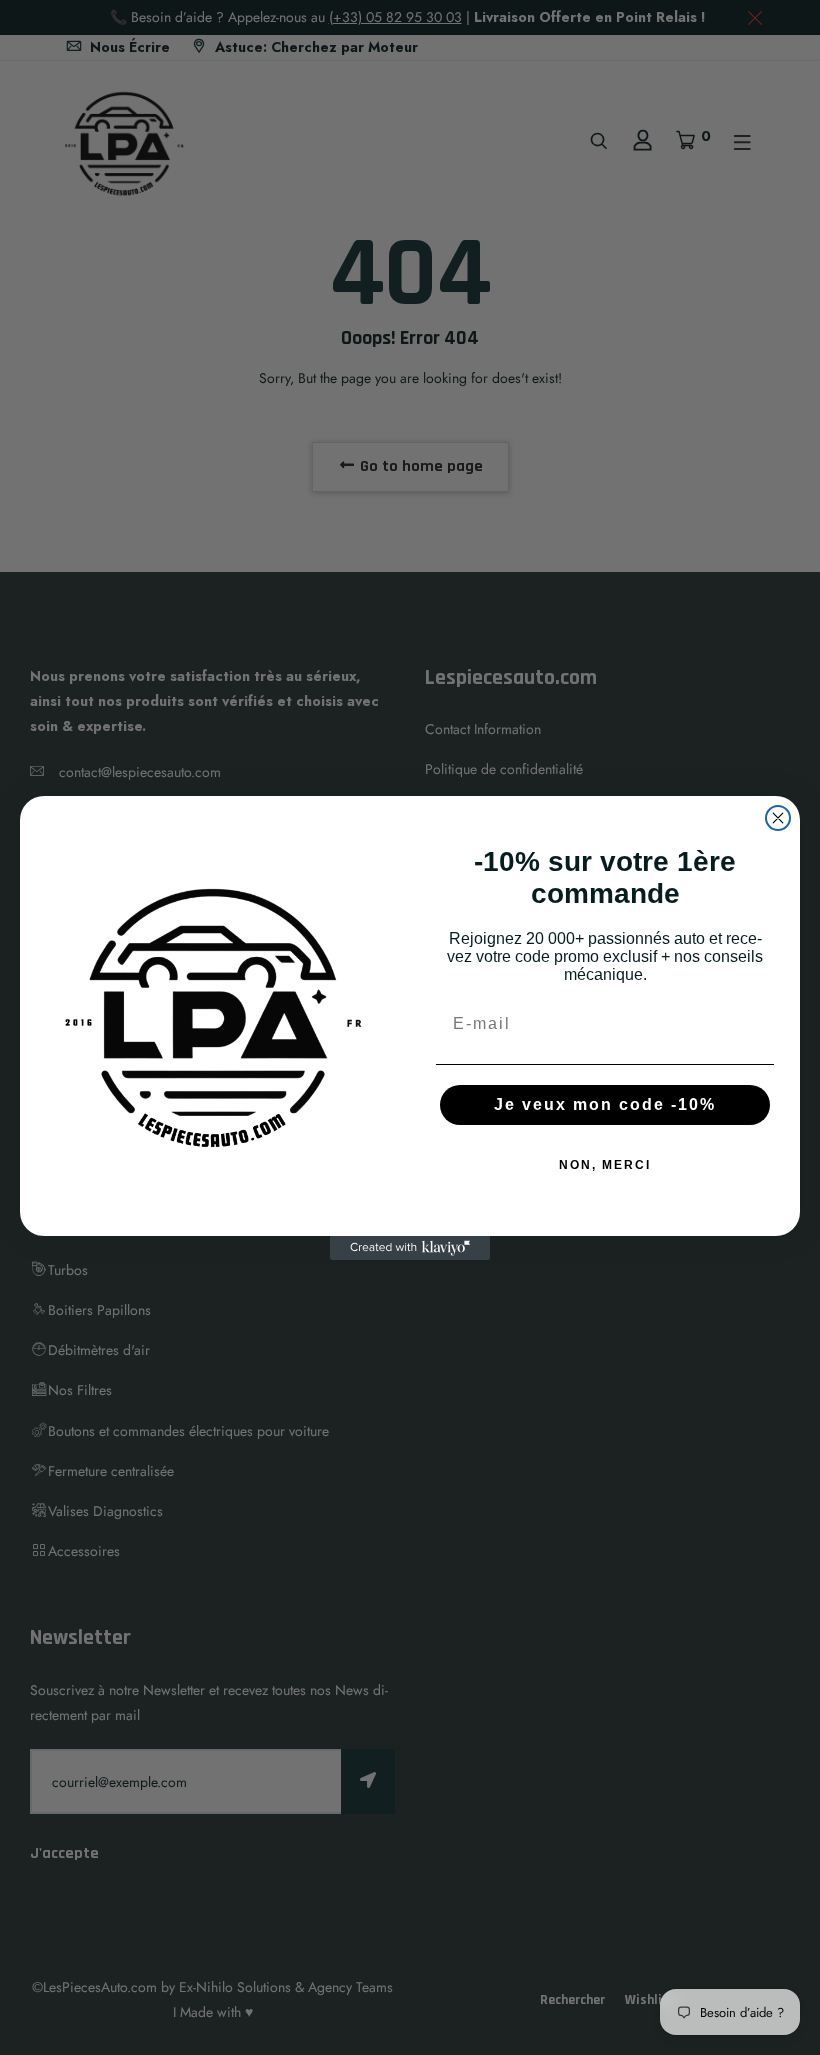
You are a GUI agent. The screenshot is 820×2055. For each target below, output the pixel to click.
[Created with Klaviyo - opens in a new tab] (410, 1248)
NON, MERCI (605, 1165)
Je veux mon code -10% (605, 1104)
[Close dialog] (778, 818)
